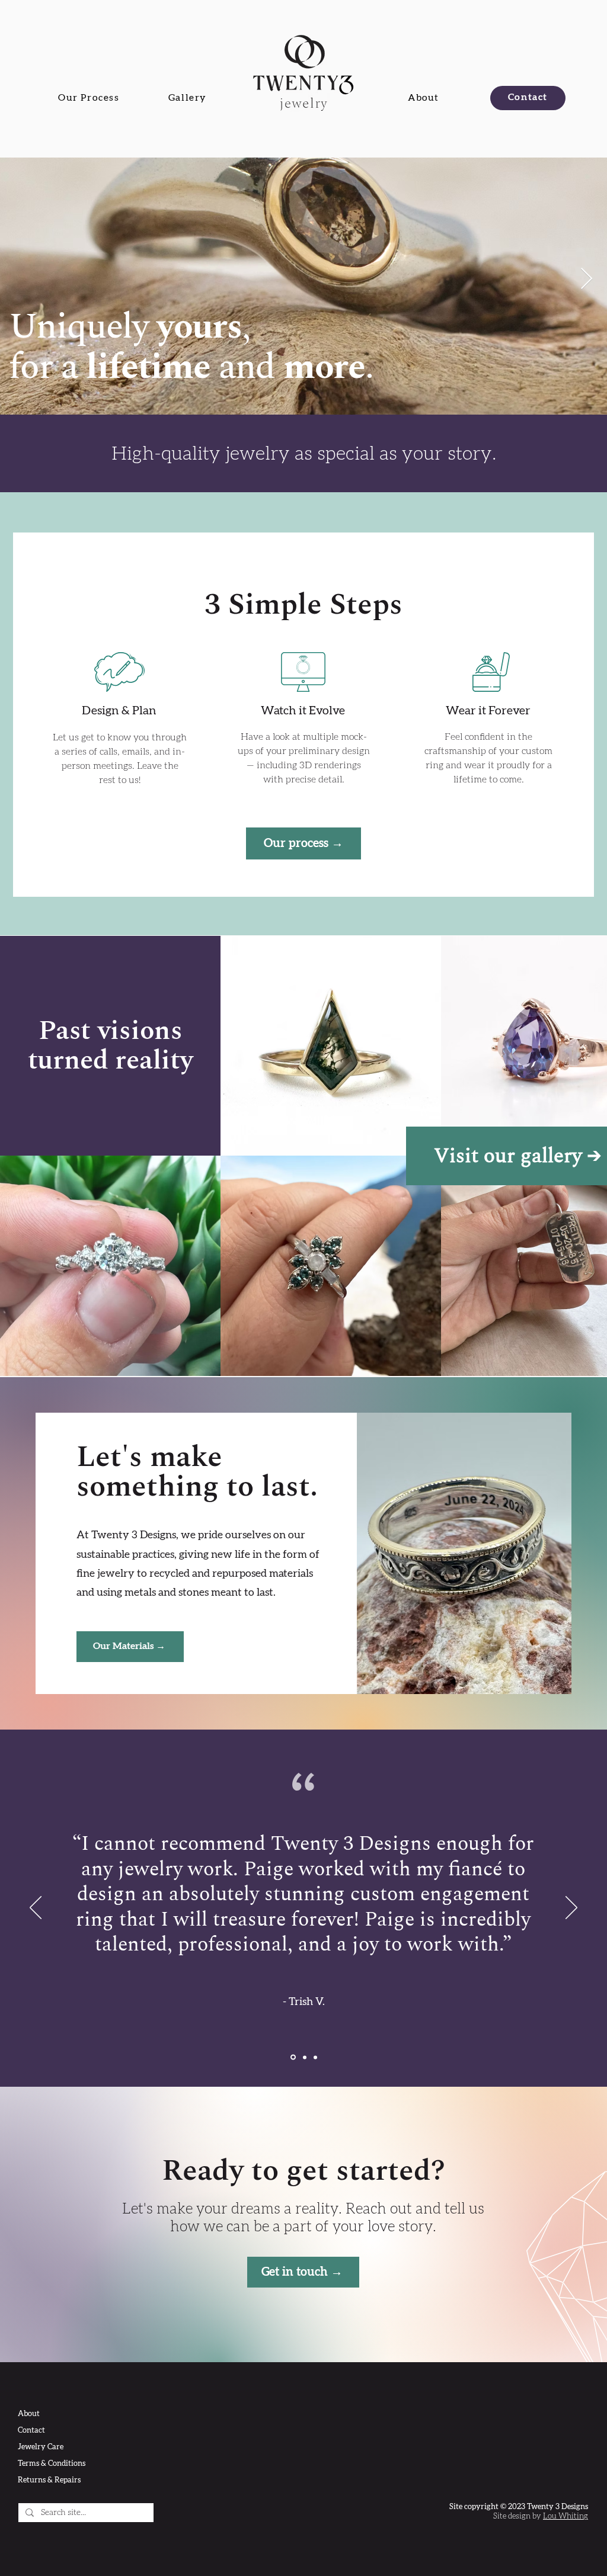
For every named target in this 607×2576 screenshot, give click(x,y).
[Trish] (293, 2057)
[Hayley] (305, 2057)
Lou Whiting (566, 2516)
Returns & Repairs (49, 2480)
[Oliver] (315, 2057)
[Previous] (36, 1908)
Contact (31, 2431)
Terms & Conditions (52, 2464)
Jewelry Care (41, 2447)
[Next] (571, 1908)
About (29, 2414)
